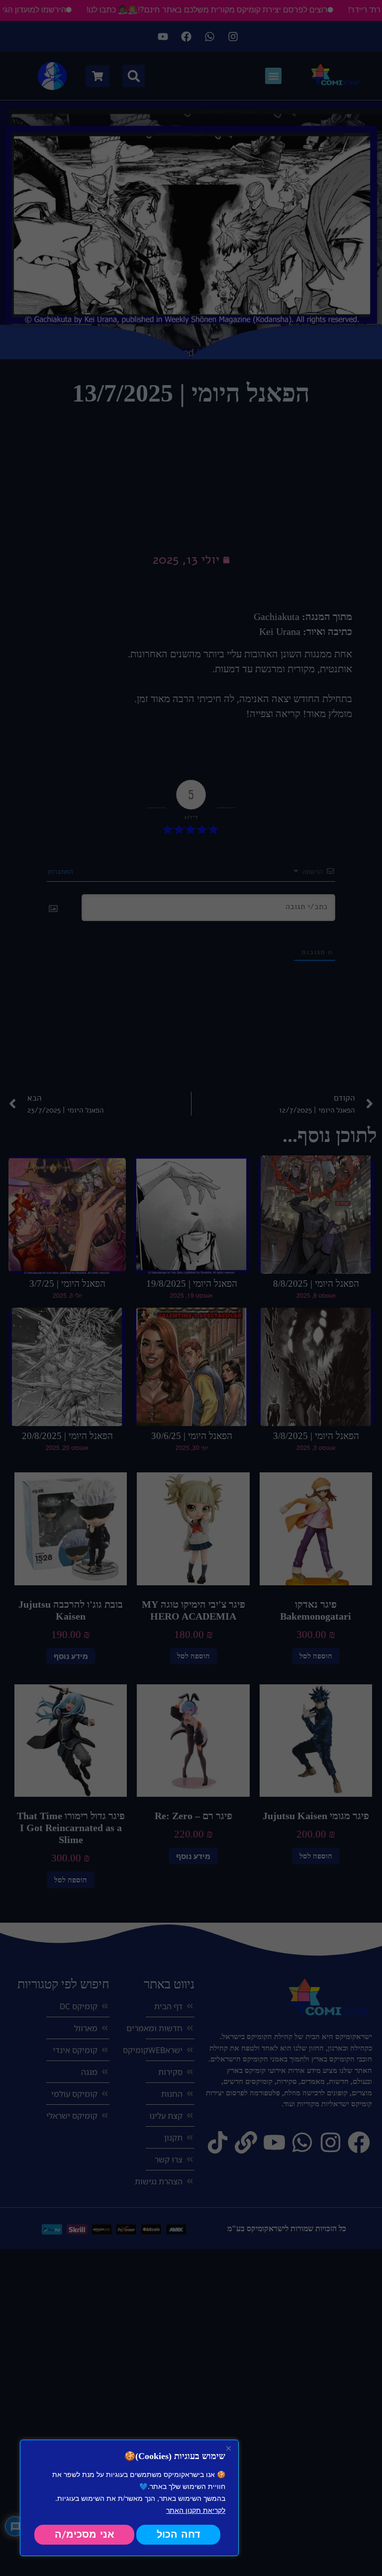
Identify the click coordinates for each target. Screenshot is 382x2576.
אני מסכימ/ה (85, 2534)
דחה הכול (179, 2534)
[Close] (228, 2448)
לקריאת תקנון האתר (196, 2510)
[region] (129, 2498)
